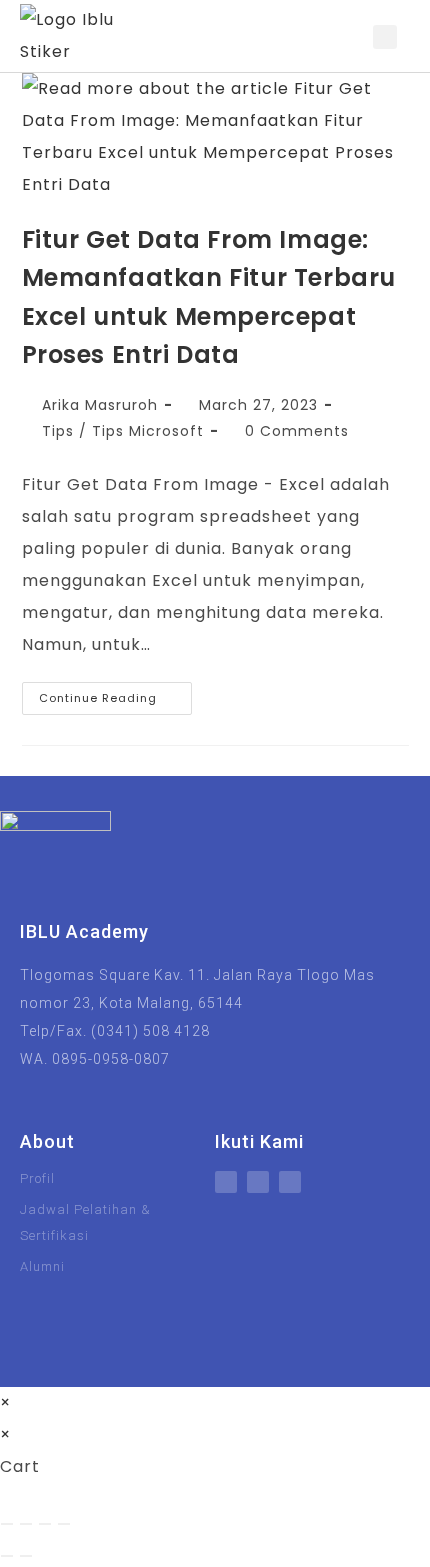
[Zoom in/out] (7, 1524)
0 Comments (297, 431)
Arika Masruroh (100, 405)
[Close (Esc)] (64, 1524)
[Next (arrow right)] (26, 1556)
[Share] (45, 1524)
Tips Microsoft (148, 431)
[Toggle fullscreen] (26, 1524)
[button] (348, 36)
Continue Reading (115, 694)
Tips (58, 431)
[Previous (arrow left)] (7, 1556)
